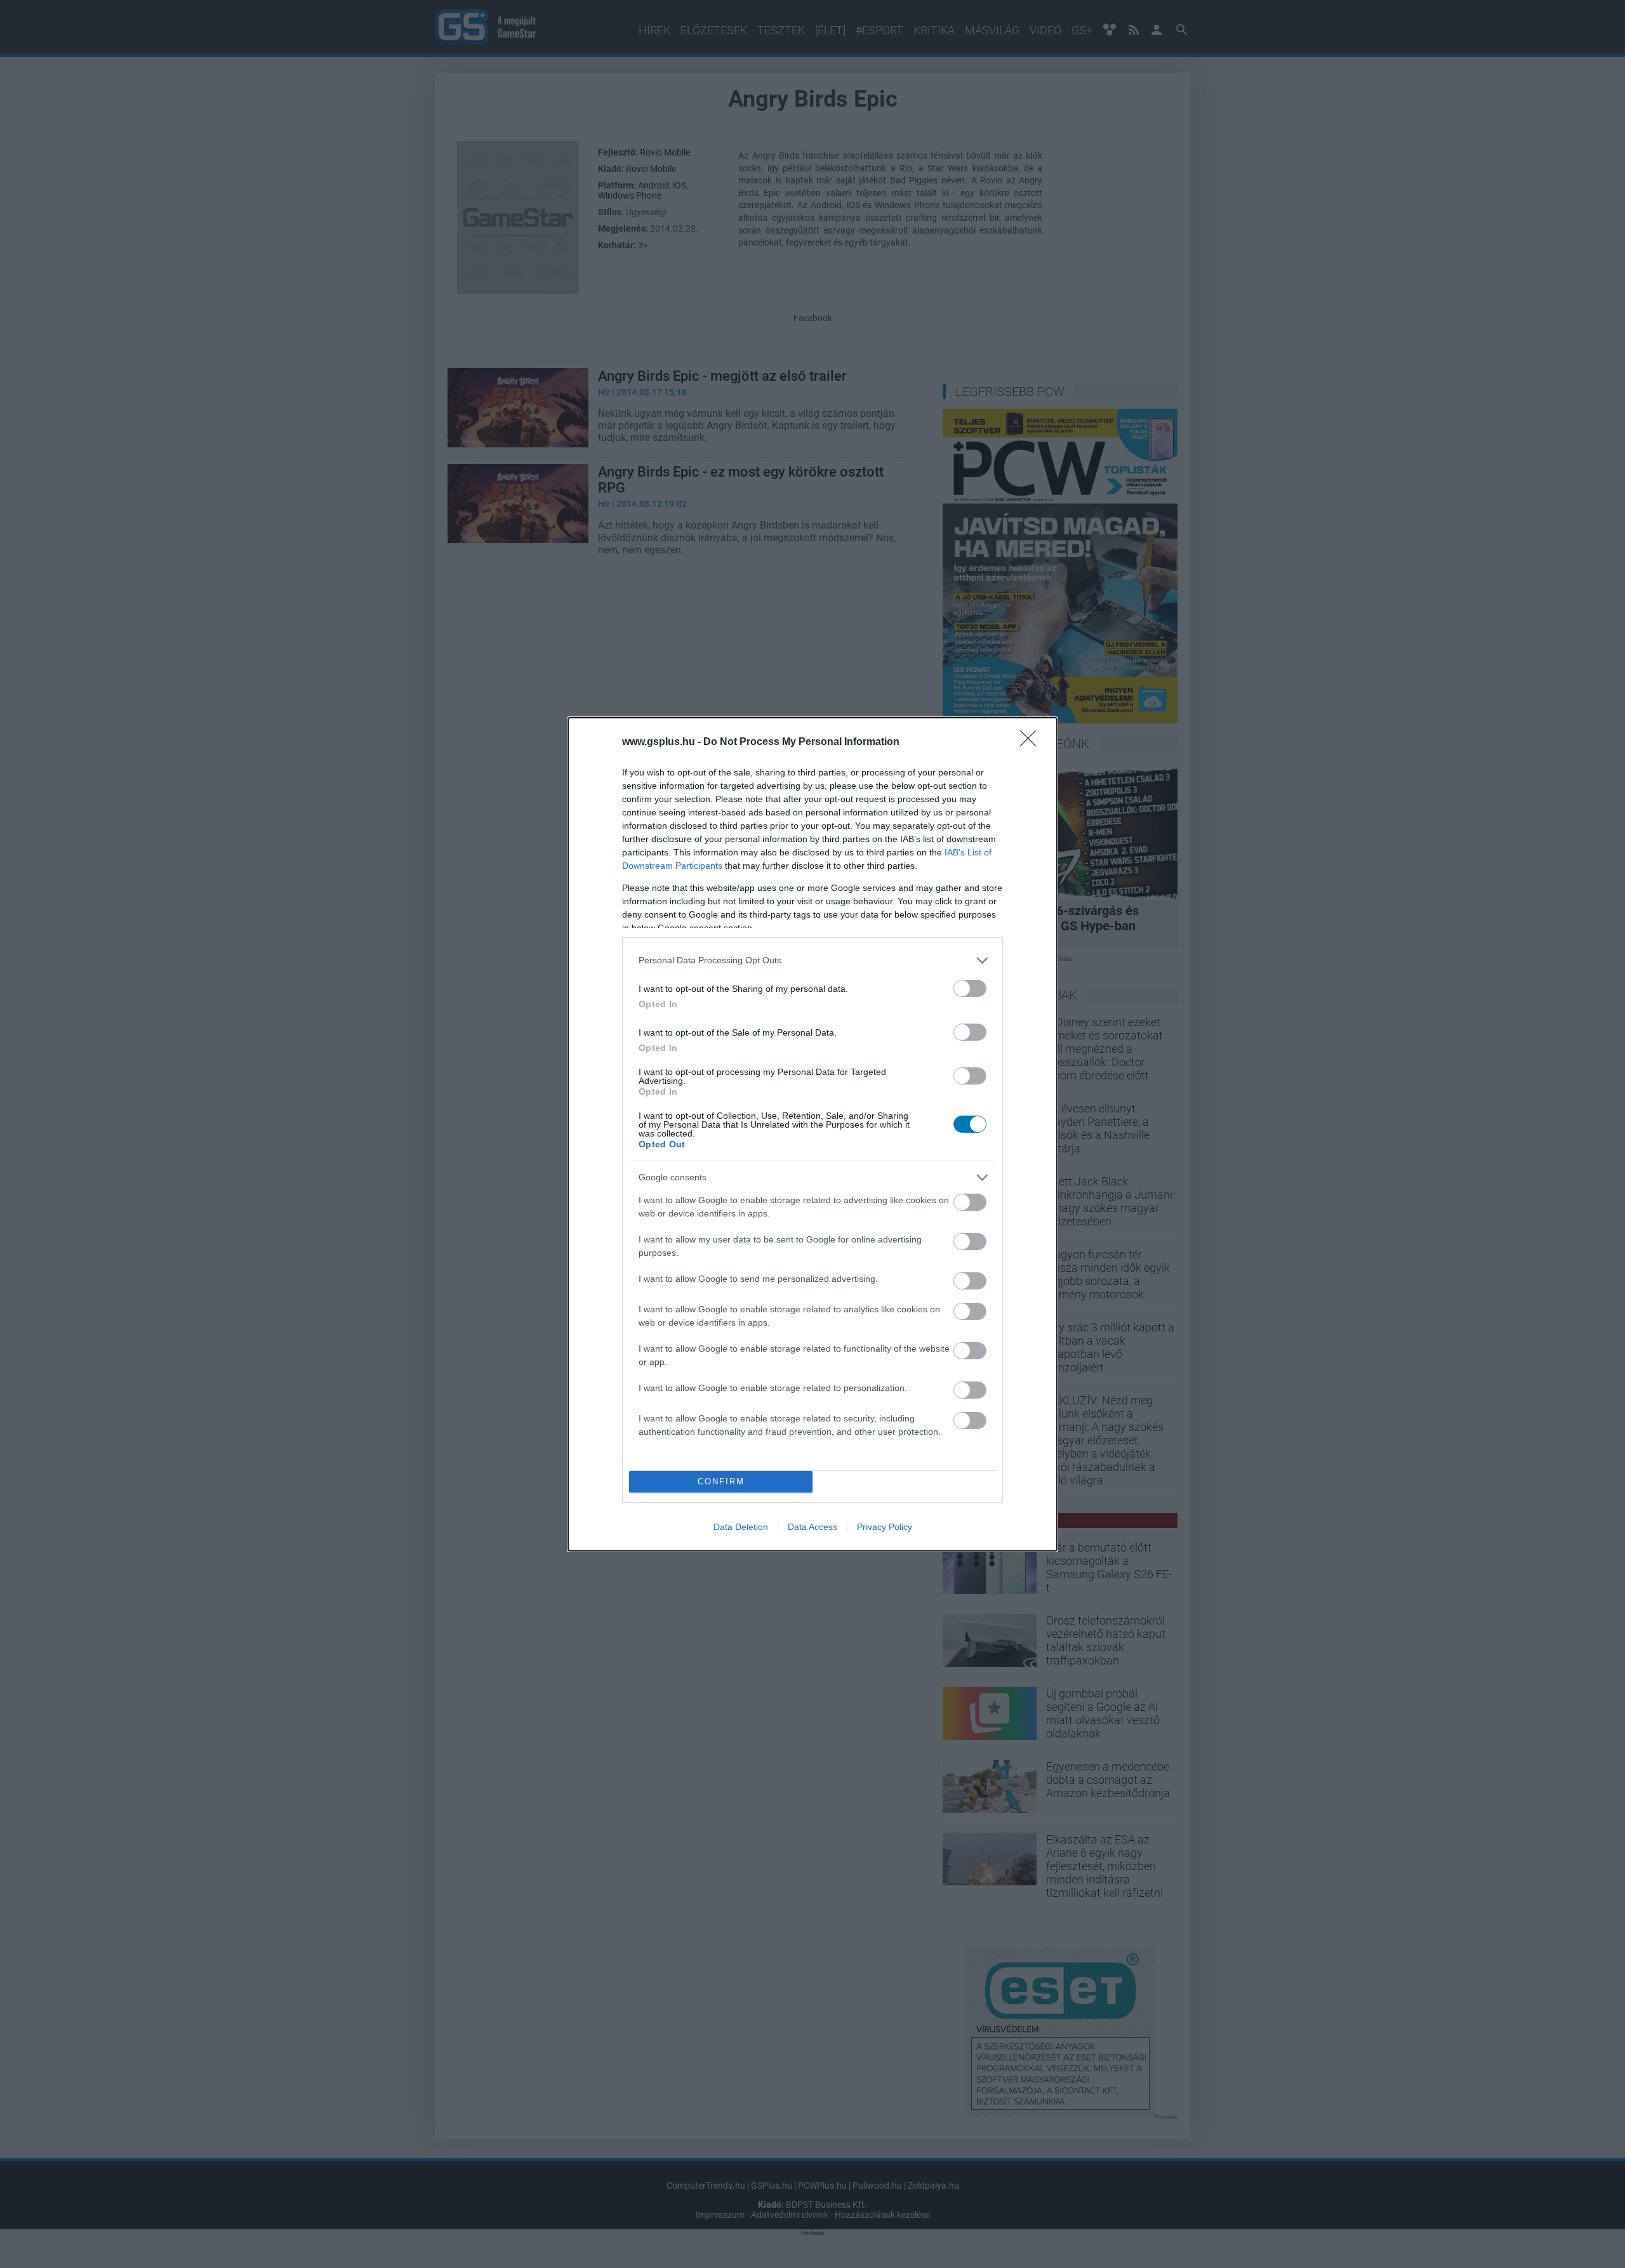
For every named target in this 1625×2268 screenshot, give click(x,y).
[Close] (1032, 742)
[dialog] (812, 1134)
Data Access (812, 1527)
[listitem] (812, 960)
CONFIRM (721, 1481)
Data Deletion (741, 1527)
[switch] (970, 988)
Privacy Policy (885, 1527)
